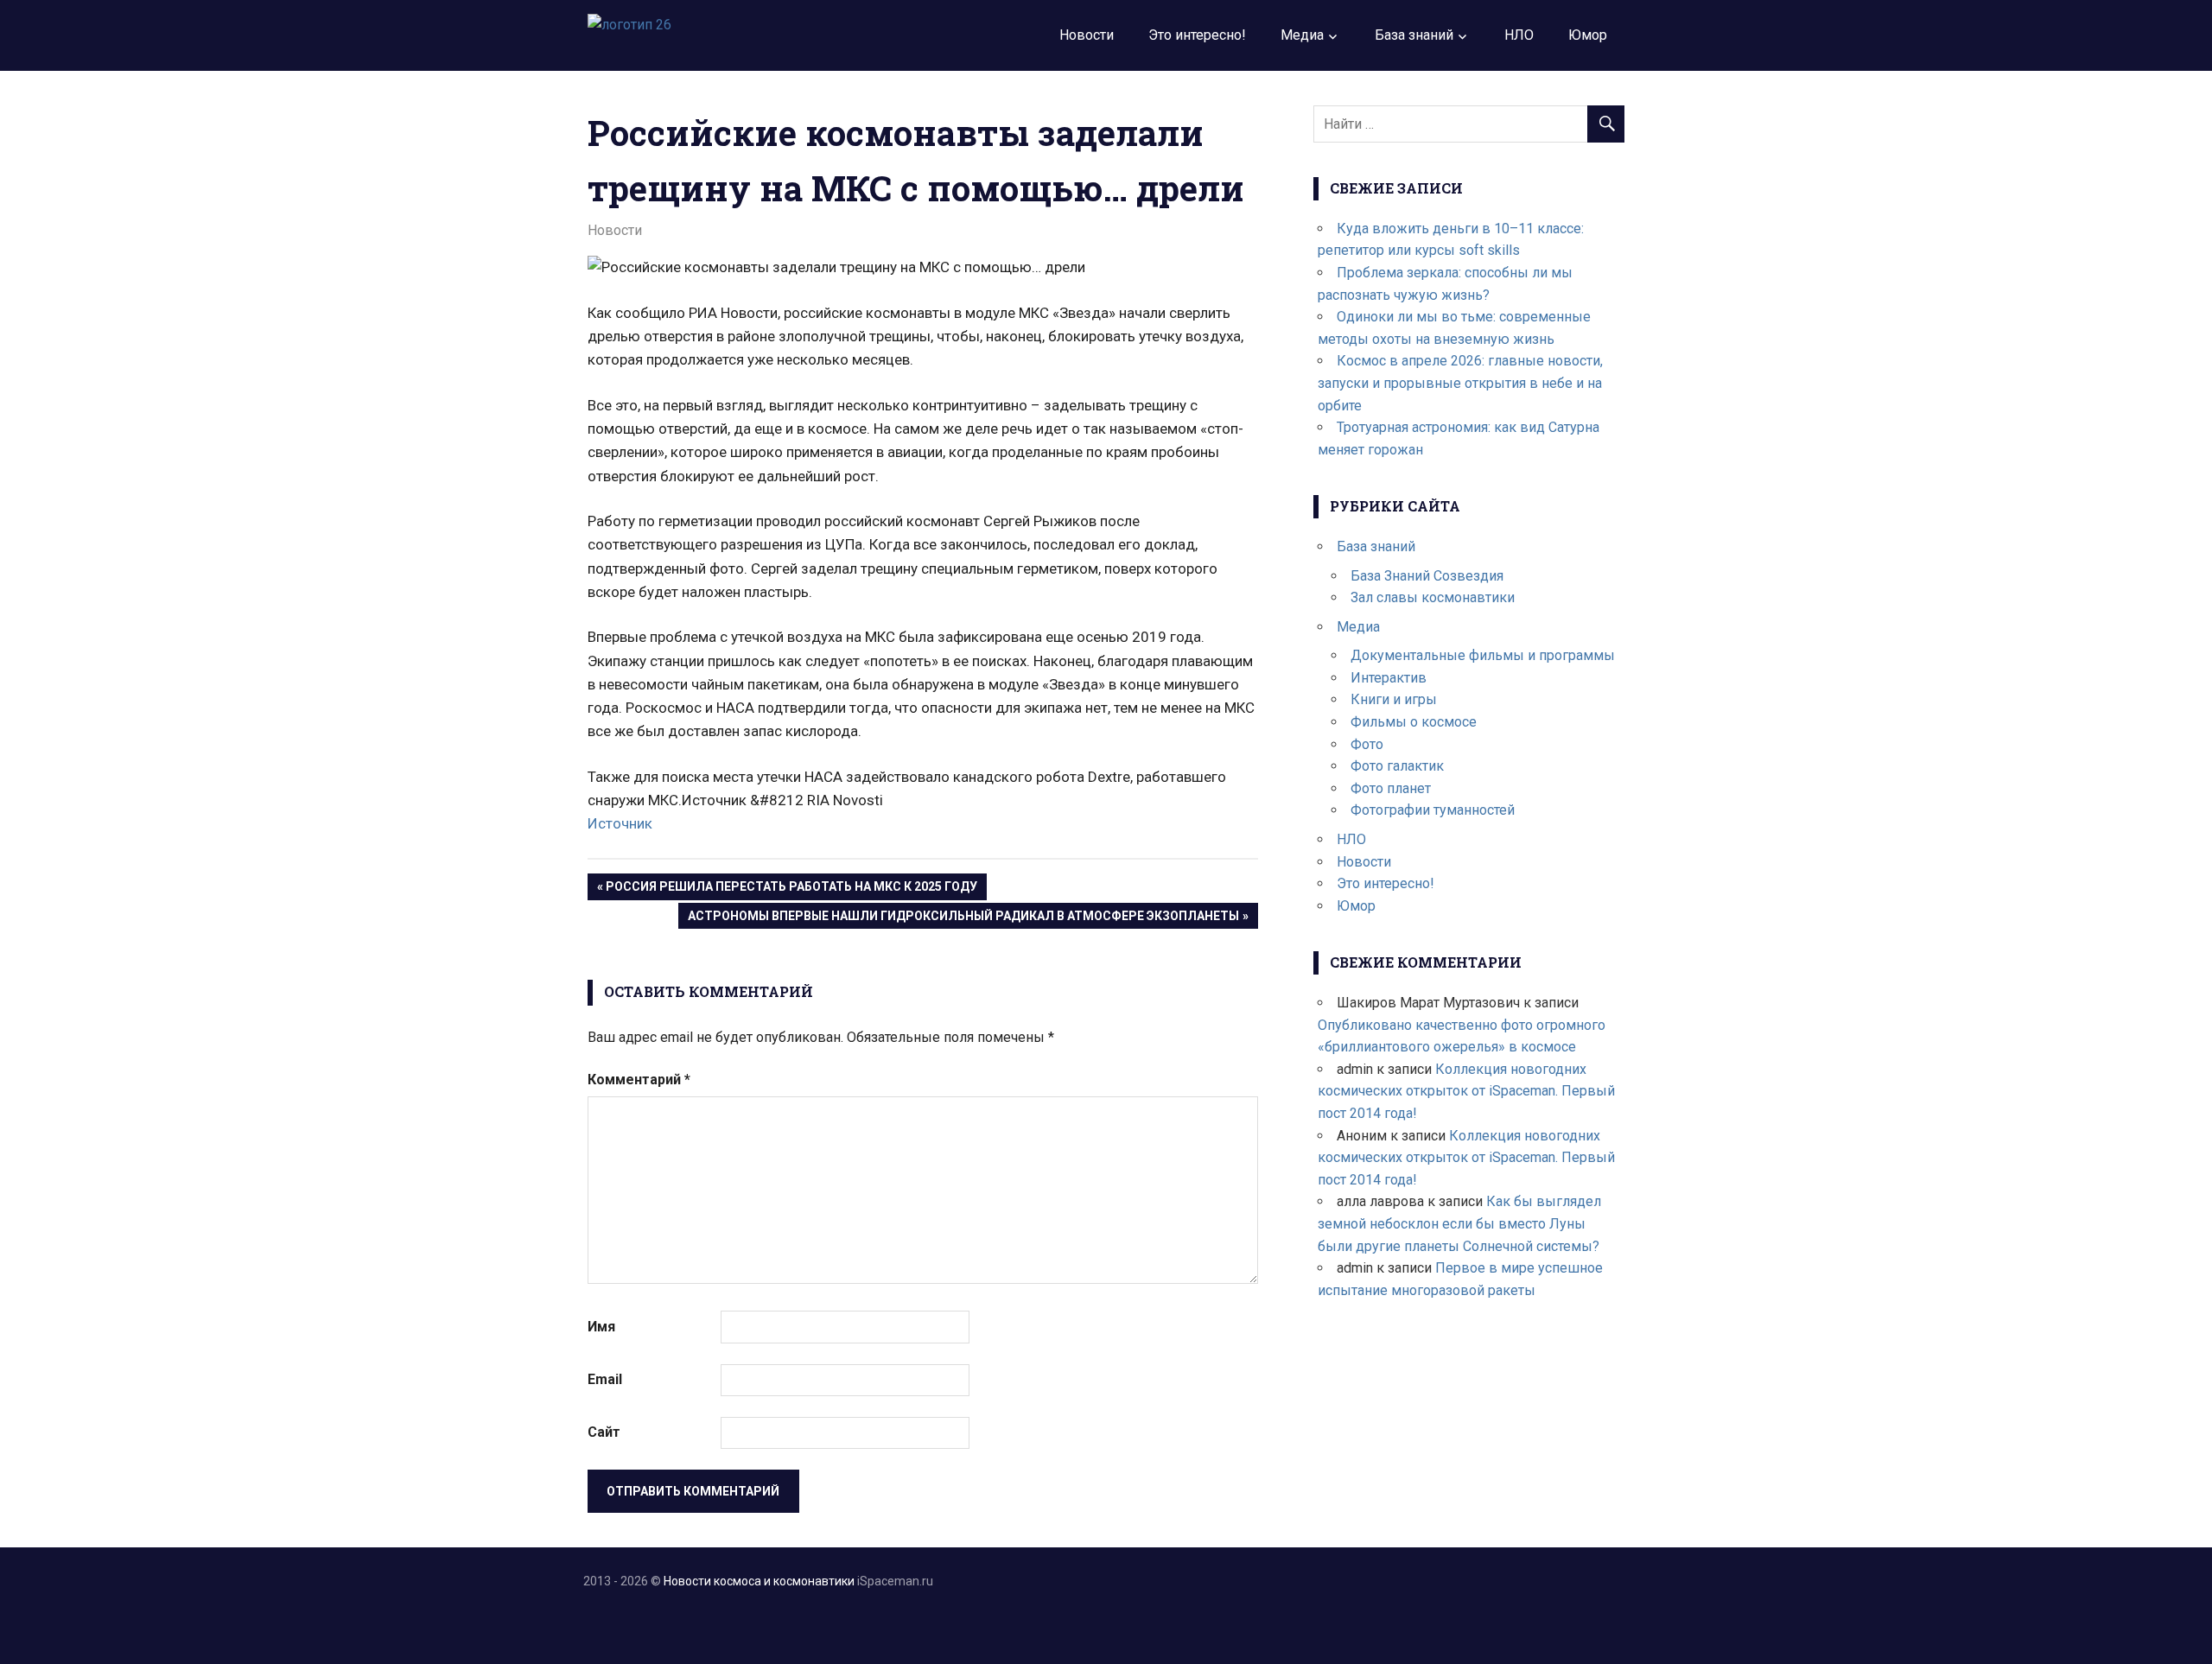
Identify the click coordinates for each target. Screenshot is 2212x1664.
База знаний (1414, 35)
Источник (620, 823)
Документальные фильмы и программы (1483, 655)
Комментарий (639, 1080)
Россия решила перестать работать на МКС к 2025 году (791, 889)
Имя (601, 1327)
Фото (1367, 744)
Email (605, 1379)
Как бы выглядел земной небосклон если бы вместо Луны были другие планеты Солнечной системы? (1459, 1223)
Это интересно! (1197, 35)
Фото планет (1391, 788)
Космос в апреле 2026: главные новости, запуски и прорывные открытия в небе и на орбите (1460, 383)
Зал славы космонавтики (1433, 597)
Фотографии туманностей (1433, 810)
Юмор (1588, 35)
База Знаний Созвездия (1427, 576)
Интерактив (1389, 678)
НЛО (1519, 35)
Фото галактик (1397, 766)
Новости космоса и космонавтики (759, 1581)
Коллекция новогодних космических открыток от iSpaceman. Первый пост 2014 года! (1466, 1091)
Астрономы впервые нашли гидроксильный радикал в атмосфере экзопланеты (963, 919)
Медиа (1302, 35)
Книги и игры (1394, 699)
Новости (1087, 35)
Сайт (604, 1432)
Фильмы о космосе (1414, 722)
